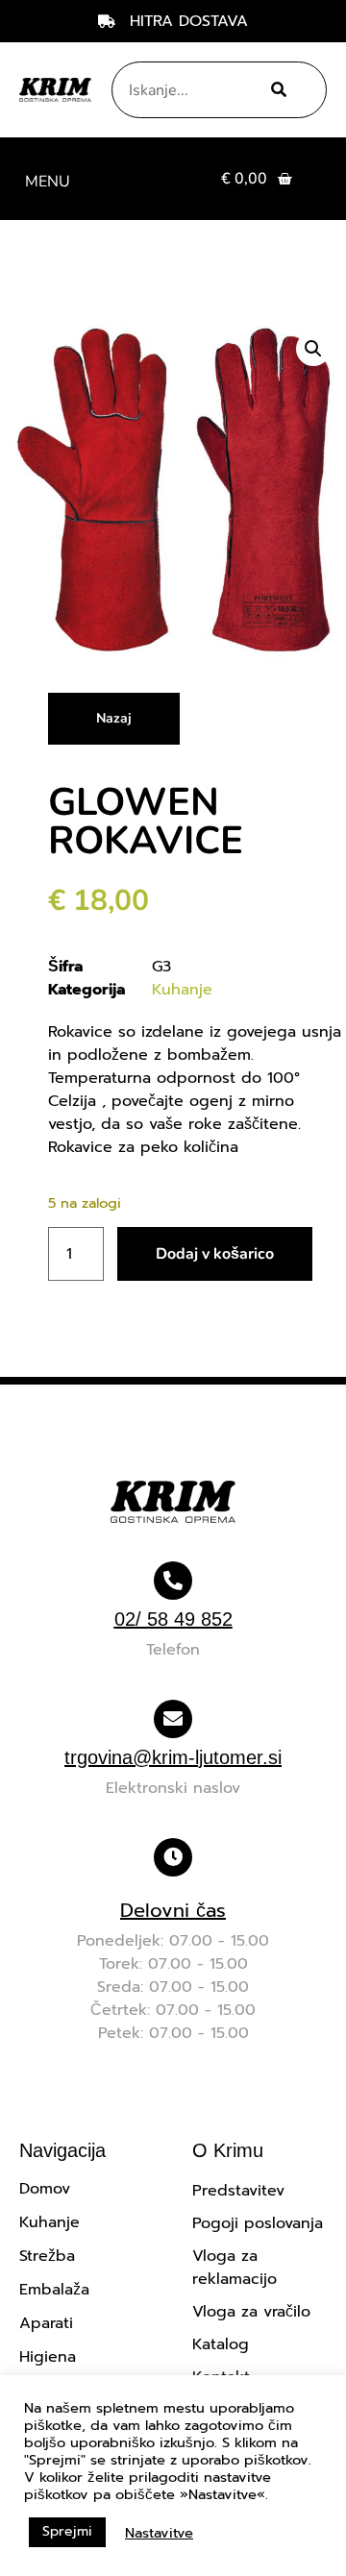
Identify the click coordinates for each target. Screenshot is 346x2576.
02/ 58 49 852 (173, 1619)
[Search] (274, 90)
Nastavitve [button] (159, 2533)
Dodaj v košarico (215, 1254)
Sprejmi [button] (67, 2531)
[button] (47, 179)
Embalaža (54, 2290)
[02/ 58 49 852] (173, 1581)
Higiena (48, 2357)
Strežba (47, 2256)
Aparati (46, 2323)
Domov (45, 2189)
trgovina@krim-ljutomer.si (173, 1757)
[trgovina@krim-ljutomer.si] (173, 1719)
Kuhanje (182, 990)
